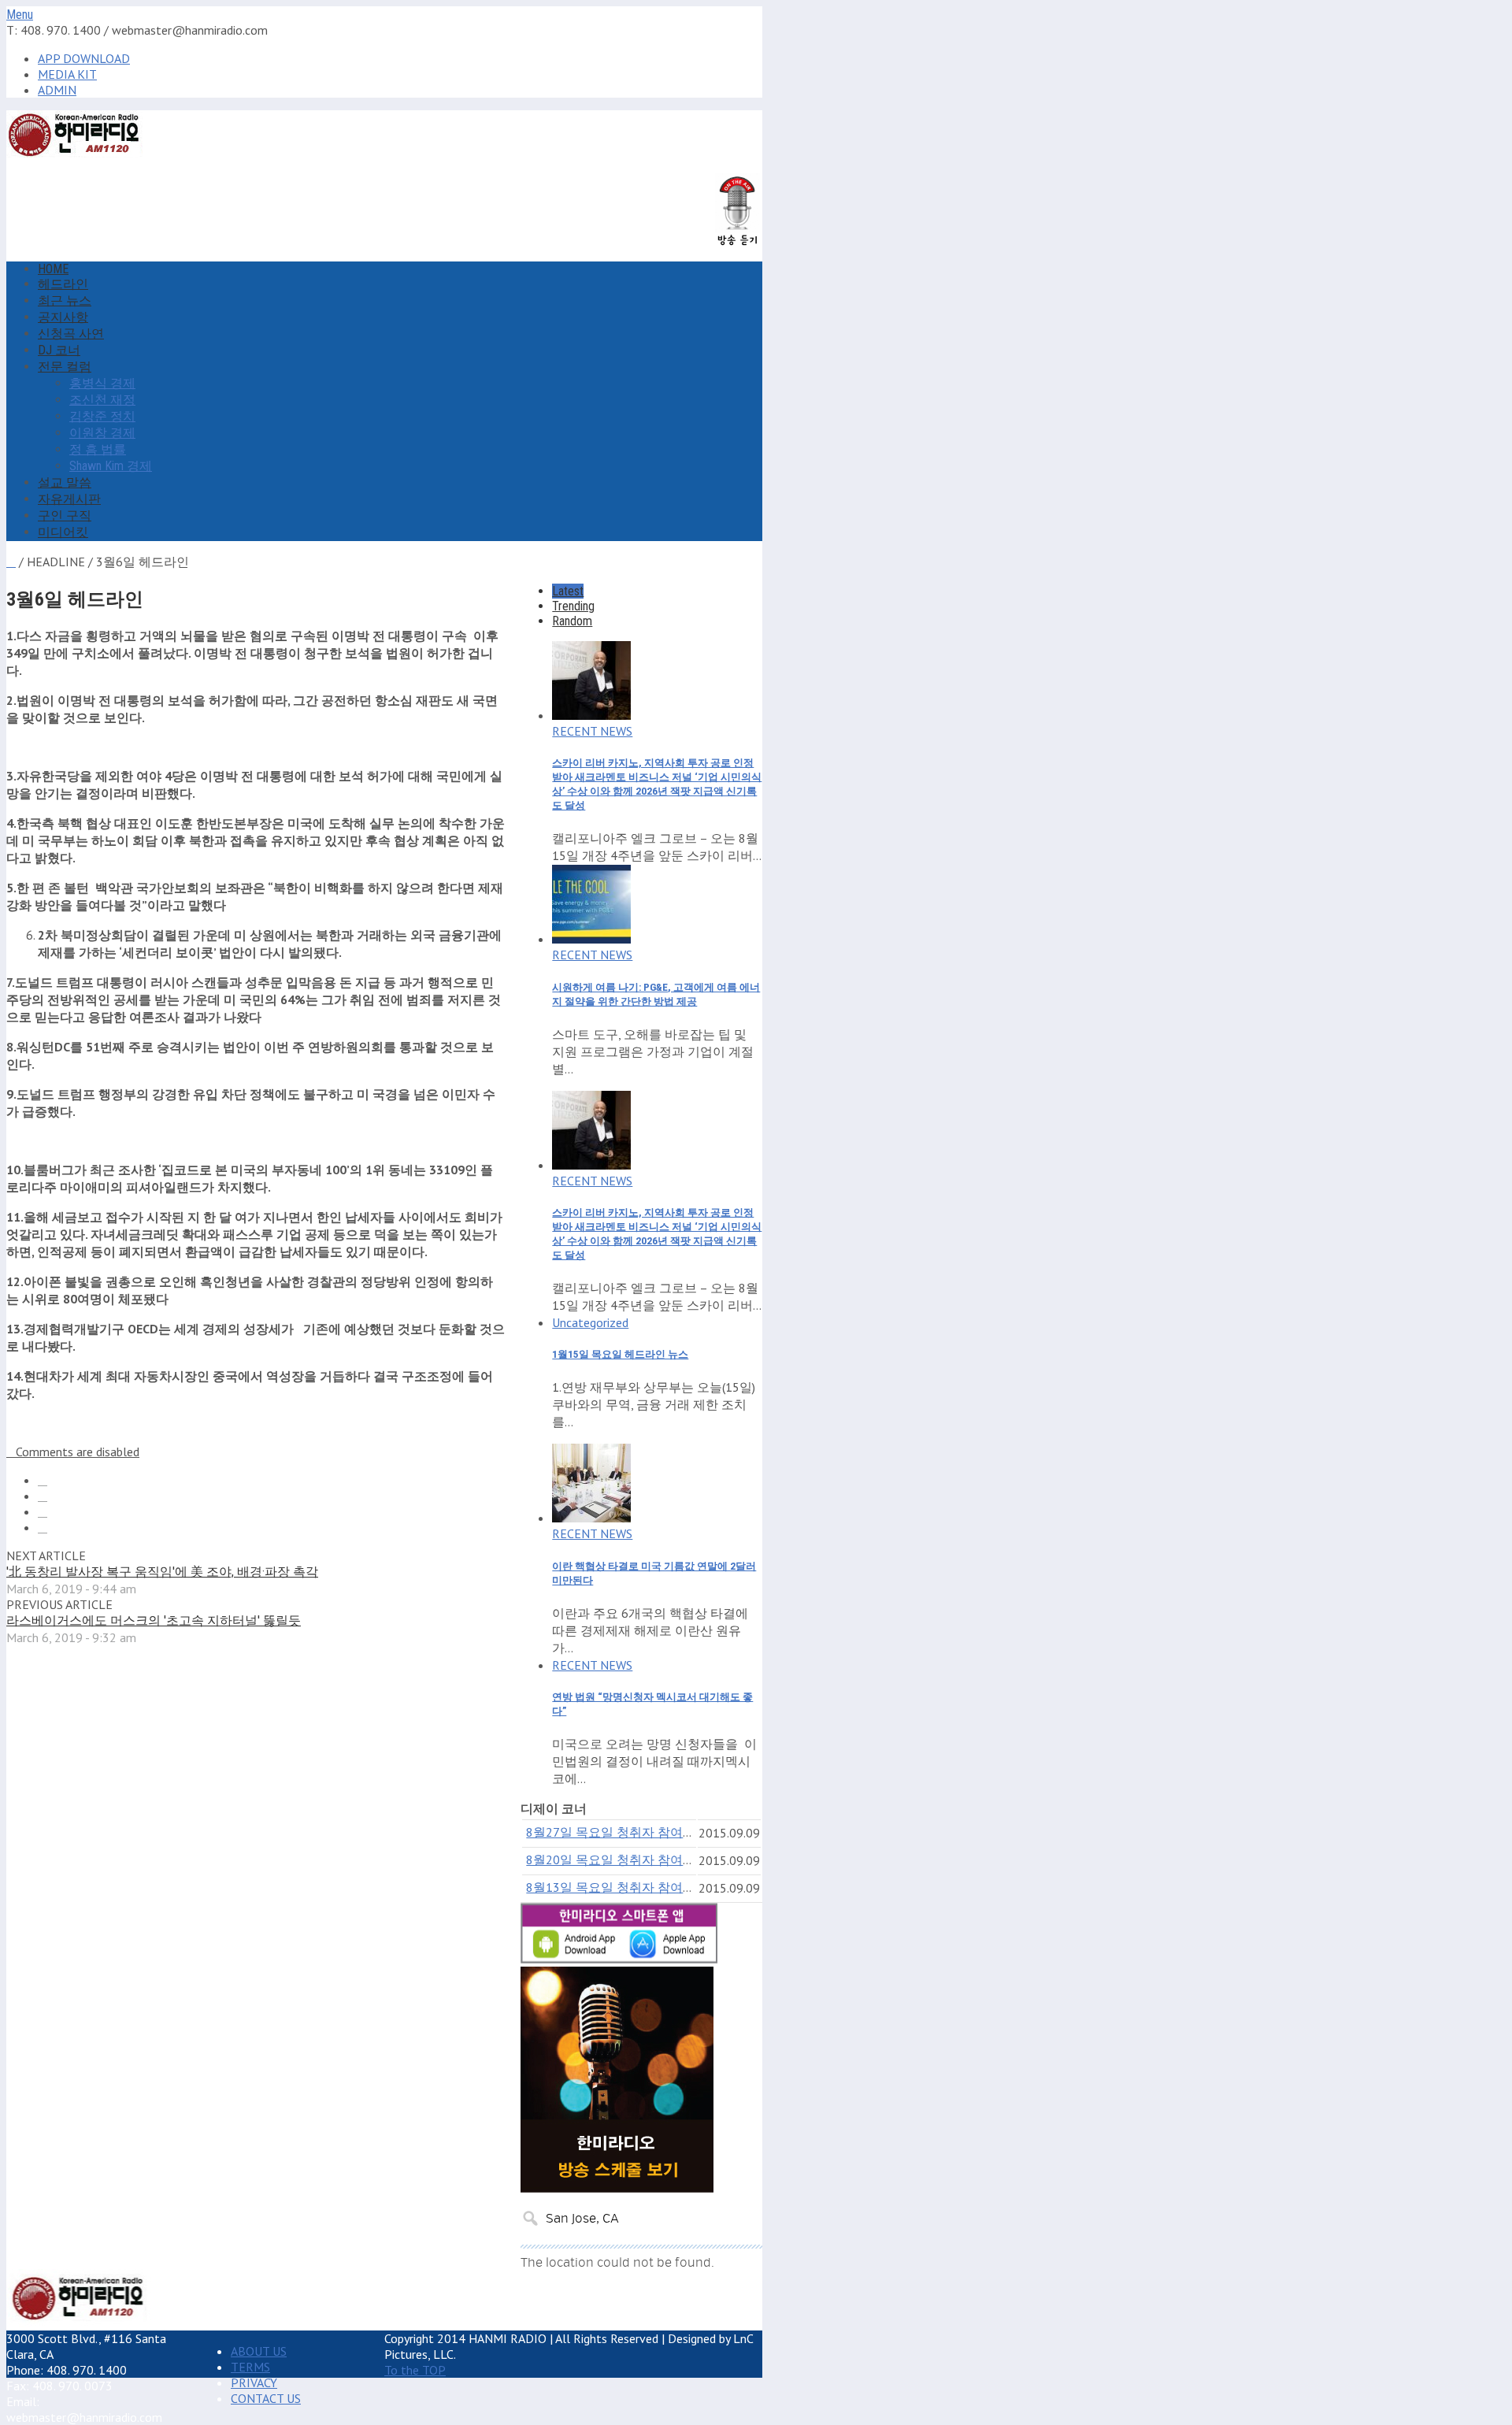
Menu (20, 15)
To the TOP (415, 2370)
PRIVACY (254, 2382)
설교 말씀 (65, 482)
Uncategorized (590, 1322)
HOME (53, 269)
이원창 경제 (102, 433)
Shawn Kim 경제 (111, 466)
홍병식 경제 (102, 383)
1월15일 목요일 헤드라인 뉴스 (620, 1354)
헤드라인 (63, 284)
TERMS (250, 2367)
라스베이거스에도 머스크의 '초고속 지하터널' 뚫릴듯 (154, 1620)
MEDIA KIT (67, 74)
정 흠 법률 (98, 449)
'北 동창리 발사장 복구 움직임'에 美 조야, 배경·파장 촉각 (162, 1572)
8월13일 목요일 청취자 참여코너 (617, 1887)
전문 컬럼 (65, 367)
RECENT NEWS (592, 731)
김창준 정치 (102, 416)
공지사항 (63, 317)
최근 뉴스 (65, 300)
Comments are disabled (78, 1452)
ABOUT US (259, 2351)
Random (572, 621)
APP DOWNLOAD (84, 58)
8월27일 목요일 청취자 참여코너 (617, 1832)
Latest (568, 591)
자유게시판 (69, 499)
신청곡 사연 (71, 334)
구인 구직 (65, 515)
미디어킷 (63, 532)
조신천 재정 (102, 400)
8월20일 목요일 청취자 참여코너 (617, 1860)
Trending (573, 606)
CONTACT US (266, 2398)
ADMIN (57, 90)
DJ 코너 (59, 350)
